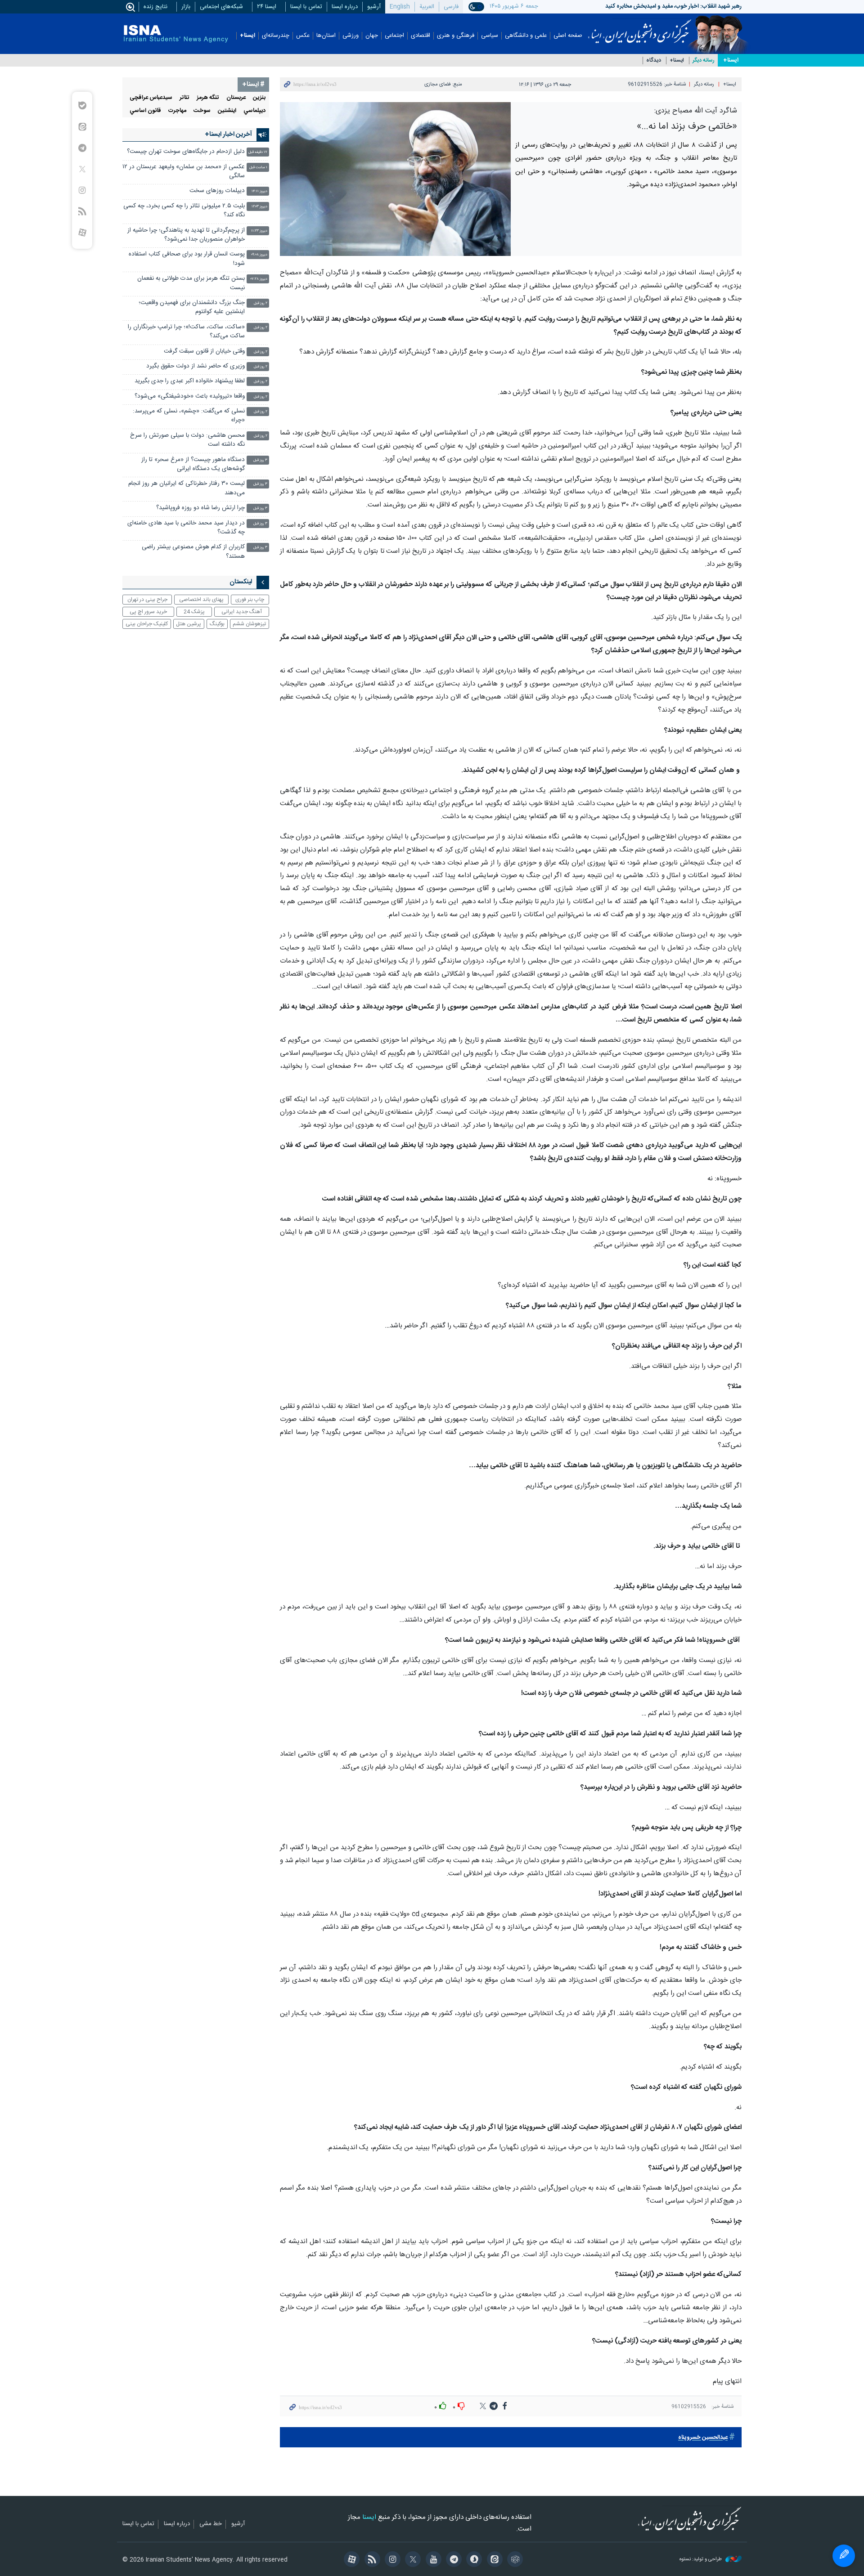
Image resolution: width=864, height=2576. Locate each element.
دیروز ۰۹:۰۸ (259, 255)
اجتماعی (394, 36)
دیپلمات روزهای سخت (217, 191)
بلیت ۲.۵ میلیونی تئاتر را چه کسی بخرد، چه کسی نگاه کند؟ (184, 211)
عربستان (236, 98)
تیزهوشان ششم (249, 624)
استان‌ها (326, 36)
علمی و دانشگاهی (526, 36)
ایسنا (640, 28)
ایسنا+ (247, 36)
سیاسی (490, 36)
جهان (372, 36)
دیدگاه (654, 60)
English (400, 7)
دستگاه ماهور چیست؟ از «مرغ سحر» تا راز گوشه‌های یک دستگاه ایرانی (193, 464)
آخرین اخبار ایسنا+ (228, 134)
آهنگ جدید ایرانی (242, 612)
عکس (303, 36)
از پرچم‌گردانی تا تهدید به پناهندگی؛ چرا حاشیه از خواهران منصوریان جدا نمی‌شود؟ (186, 235)
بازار (186, 7)
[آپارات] (350, 2560)
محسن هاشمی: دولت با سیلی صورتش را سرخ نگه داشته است (187, 440)
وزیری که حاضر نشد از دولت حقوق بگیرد (196, 366)
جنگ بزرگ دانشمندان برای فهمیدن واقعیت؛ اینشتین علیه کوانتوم (192, 307)
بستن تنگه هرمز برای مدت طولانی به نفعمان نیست (191, 283)
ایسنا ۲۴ (267, 7)
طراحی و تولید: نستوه (701, 2560)
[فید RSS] (371, 2560)
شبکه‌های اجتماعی (221, 7)
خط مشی (211, 2524)
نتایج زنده (155, 7)
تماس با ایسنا (306, 7)
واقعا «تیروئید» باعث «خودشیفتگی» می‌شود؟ (190, 396)
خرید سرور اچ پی (148, 612)
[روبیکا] (514, 2560)
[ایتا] (493, 2560)
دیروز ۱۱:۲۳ (259, 231)
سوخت (202, 111)
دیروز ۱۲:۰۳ (259, 207)
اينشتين (227, 111)
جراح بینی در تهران (147, 600)
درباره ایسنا (345, 7)
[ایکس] (412, 2560)
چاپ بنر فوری (250, 600)
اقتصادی (421, 36)
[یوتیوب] (432, 2560)
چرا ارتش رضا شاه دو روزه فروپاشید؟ (200, 508)
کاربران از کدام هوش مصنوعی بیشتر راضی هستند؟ (193, 552)
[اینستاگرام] (391, 2560)
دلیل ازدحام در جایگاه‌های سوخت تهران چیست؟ (186, 152)
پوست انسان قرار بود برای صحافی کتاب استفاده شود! (187, 259)
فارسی (451, 7)
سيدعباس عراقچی (151, 98)
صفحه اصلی (568, 36)
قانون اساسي (145, 111)
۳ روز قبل (260, 460)
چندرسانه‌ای (276, 36)
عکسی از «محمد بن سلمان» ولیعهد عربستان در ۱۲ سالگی (184, 172)
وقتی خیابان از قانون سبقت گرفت (204, 352)
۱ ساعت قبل (258, 168)
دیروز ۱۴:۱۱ (259, 191)
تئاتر (184, 98)
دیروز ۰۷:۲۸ (259, 279)
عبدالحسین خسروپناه (703, 2438)
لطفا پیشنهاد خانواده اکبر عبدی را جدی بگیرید (190, 381)
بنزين (259, 98)
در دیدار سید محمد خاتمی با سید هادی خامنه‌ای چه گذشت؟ (186, 528)
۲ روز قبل (261, 303)
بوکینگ (217, 624)
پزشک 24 (194, 612)
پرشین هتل (189, 624)
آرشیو (374, 7)
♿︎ (844, 2556)
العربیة (427, 7)
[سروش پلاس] (473, 2560)
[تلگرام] (452, 2560)
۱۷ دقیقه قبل (258, 152)
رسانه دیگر (704, 60)
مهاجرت (177, 111)
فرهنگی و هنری (456, 36)
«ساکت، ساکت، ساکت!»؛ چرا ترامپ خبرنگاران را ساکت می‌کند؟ (186, 332)
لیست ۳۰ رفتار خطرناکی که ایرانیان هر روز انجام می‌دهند (187, 488)
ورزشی (351, 36)
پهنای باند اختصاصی (201, 600)
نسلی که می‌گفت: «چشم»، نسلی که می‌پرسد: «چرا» (189, 416)
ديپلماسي (254, 111)
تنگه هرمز (208, 98)
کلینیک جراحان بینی (147, 624)
